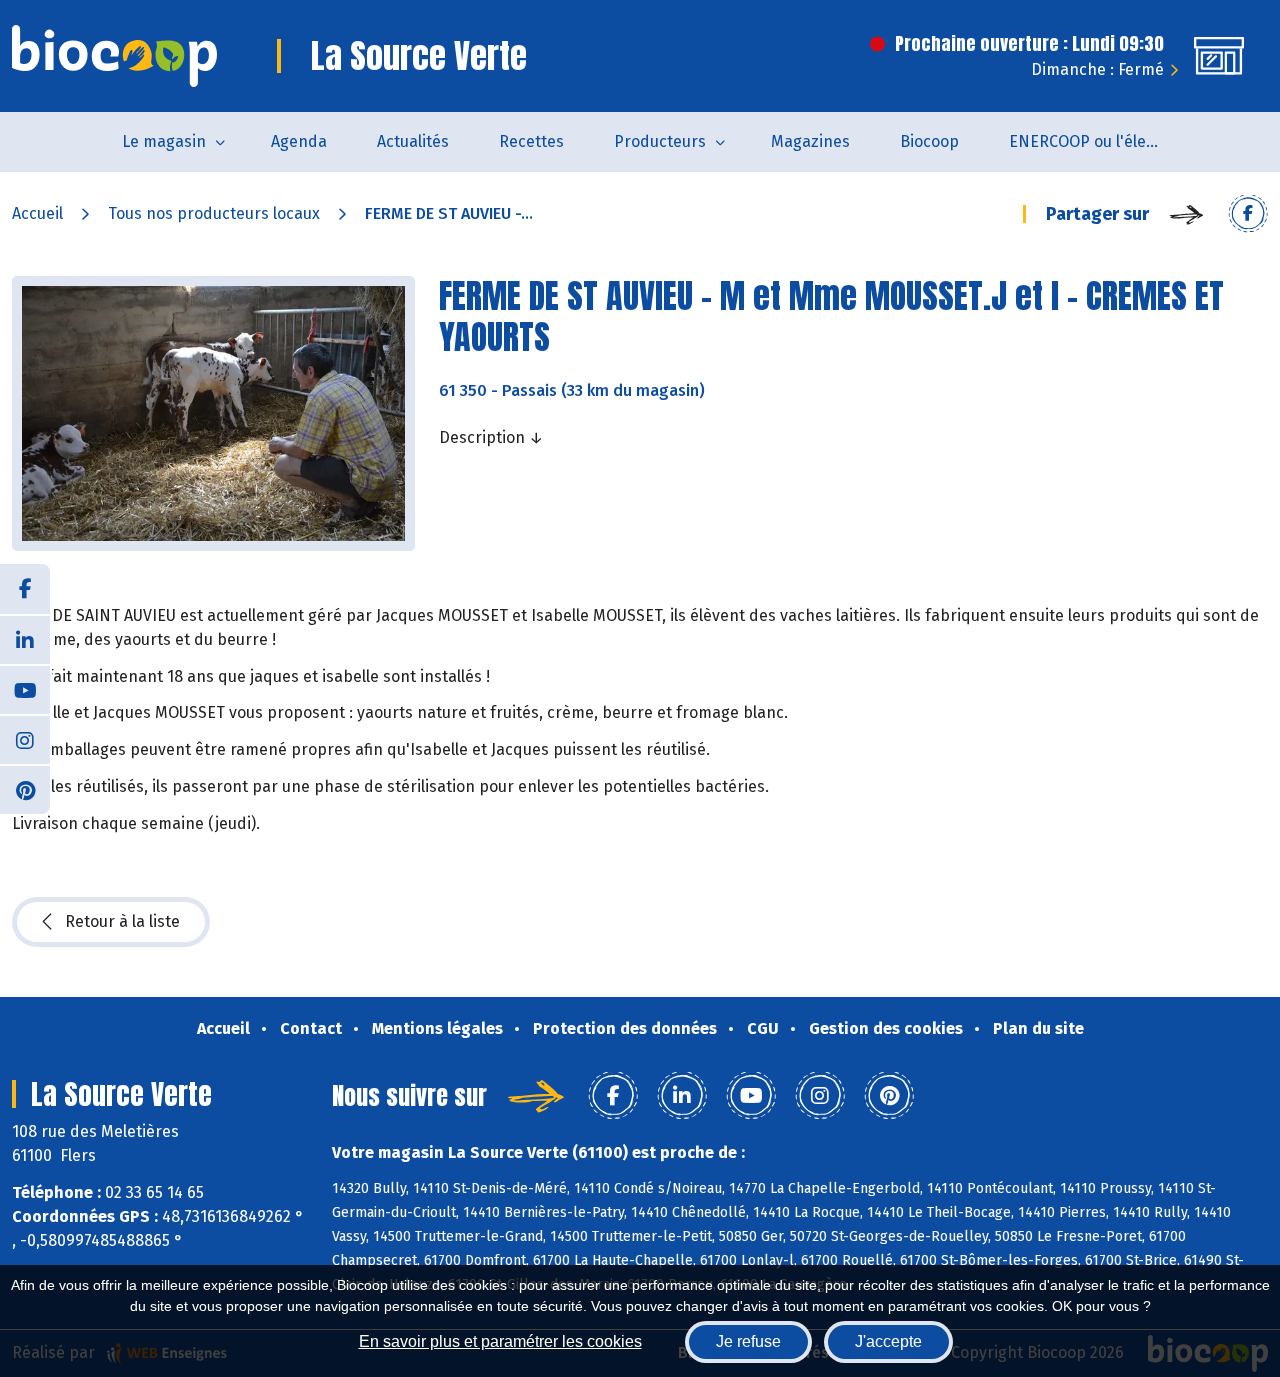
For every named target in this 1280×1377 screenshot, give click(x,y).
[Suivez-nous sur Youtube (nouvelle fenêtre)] (25, 689)
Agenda (299, 141)
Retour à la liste (122, 921)
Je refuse (748, 1341)
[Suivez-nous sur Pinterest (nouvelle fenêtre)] (25, 789)
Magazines (810, 141)
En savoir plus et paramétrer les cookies (500, 1341)
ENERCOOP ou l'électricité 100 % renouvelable (1096, 141)
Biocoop (929, 141)
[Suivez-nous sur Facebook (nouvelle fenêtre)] (25, 589)
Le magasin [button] (164, 141)
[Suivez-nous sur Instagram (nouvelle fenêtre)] (25, 739)
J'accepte (888, 1341)
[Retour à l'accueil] (114, 56)
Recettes (531, 141)
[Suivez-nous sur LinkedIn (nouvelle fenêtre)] (25, 639)
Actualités (413, 141)
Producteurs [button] (660, 141)
